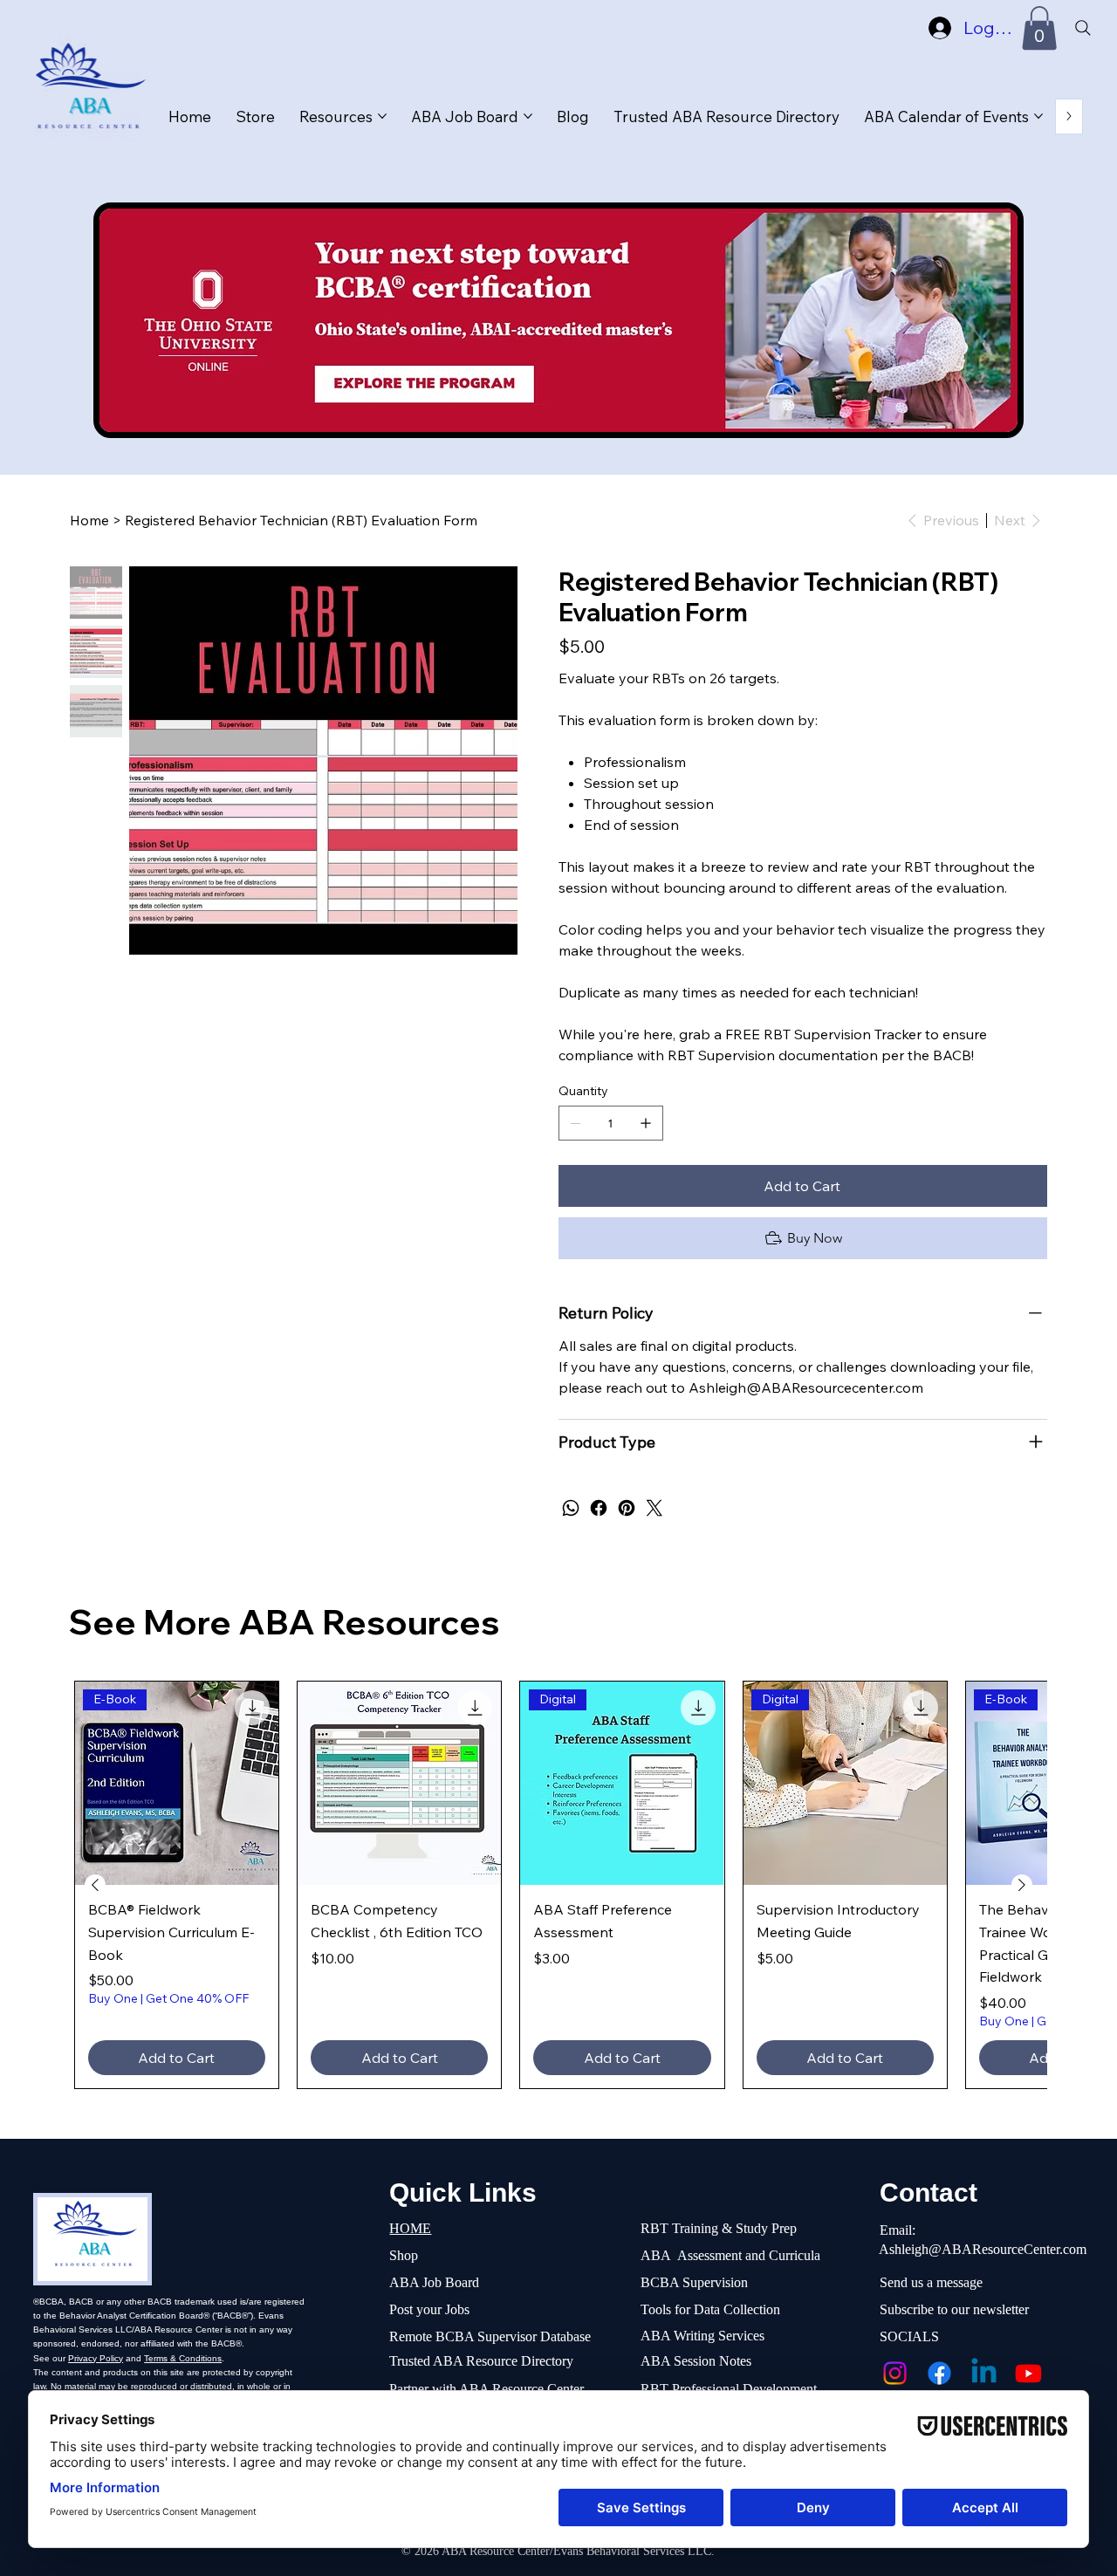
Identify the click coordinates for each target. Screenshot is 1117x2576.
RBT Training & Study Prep (719, 2228)
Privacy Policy (96, 2358)
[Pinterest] (627, 1508)
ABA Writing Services (702, 2336)
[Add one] (646, 1123)
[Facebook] (599, 1508)
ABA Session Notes (696, 2361)
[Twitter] (654, 1508)
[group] (558, 1885)
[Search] (1082, 28)
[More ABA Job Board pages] (528, 116)
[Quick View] (399, 1783)
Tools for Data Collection (710, 2309)
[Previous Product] (95, 1885)
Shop (404, 2255)
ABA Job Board (434, 2282)
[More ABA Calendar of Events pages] (1038, 116)
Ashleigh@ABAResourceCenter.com (983, 2249)
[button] (1039, 28)
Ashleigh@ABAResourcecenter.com (806, 1387)
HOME (410, 2228)
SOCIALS (909, 2336)
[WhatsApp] (571, 1508)
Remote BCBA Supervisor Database (490, 2336)
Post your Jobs (429, 2309)
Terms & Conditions (183, 2358)
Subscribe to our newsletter (954, 2309)
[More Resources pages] (382, 116)
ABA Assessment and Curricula (730, 2255)
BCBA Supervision (694, 2282)
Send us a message (931, 2282)
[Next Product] (1022, 1885)
